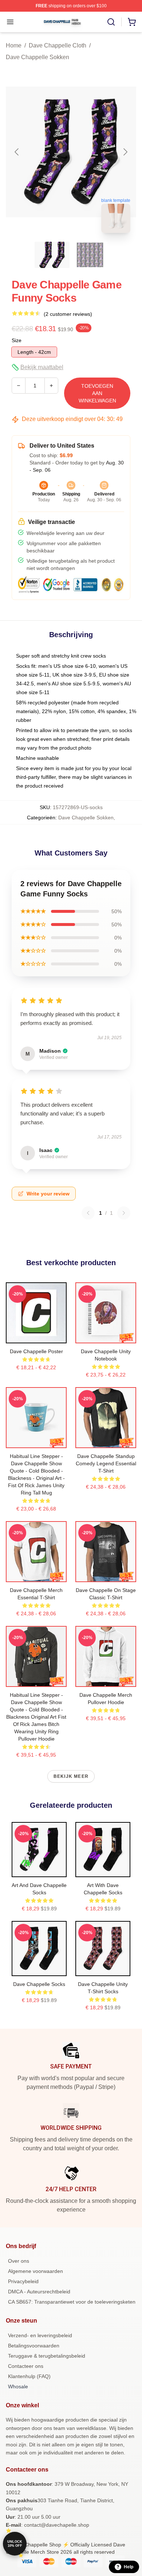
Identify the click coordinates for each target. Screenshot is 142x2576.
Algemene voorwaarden (35, 2271)
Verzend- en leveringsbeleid (40, 2335)
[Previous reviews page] (88, 1213)
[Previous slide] (17, 152)
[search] (111, 22)
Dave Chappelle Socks (39, 1984)
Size (17, 340)
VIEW (36, 1336)
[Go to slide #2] (90, 255)
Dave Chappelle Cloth (58, 45)
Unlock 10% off (15, 2544)
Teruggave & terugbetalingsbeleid (47, 2356)
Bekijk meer (71, 1776)
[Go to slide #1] (52, 255)
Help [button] (129, 2567)
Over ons (19, 2261)
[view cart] (132, 22)
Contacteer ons (26, 2366)
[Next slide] (125, 152)
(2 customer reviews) (68, 314)
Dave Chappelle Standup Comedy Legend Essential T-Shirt (106, 1463)
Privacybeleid (23, 2281)
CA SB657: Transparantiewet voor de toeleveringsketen (72, 2302)
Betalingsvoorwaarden (34, 2346)
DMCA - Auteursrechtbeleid (39, 2292)
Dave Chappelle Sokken (38, 57)
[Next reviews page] (124, 1213)
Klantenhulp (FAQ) (29, 2376)
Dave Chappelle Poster (36, 1351)
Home (14, 45)
